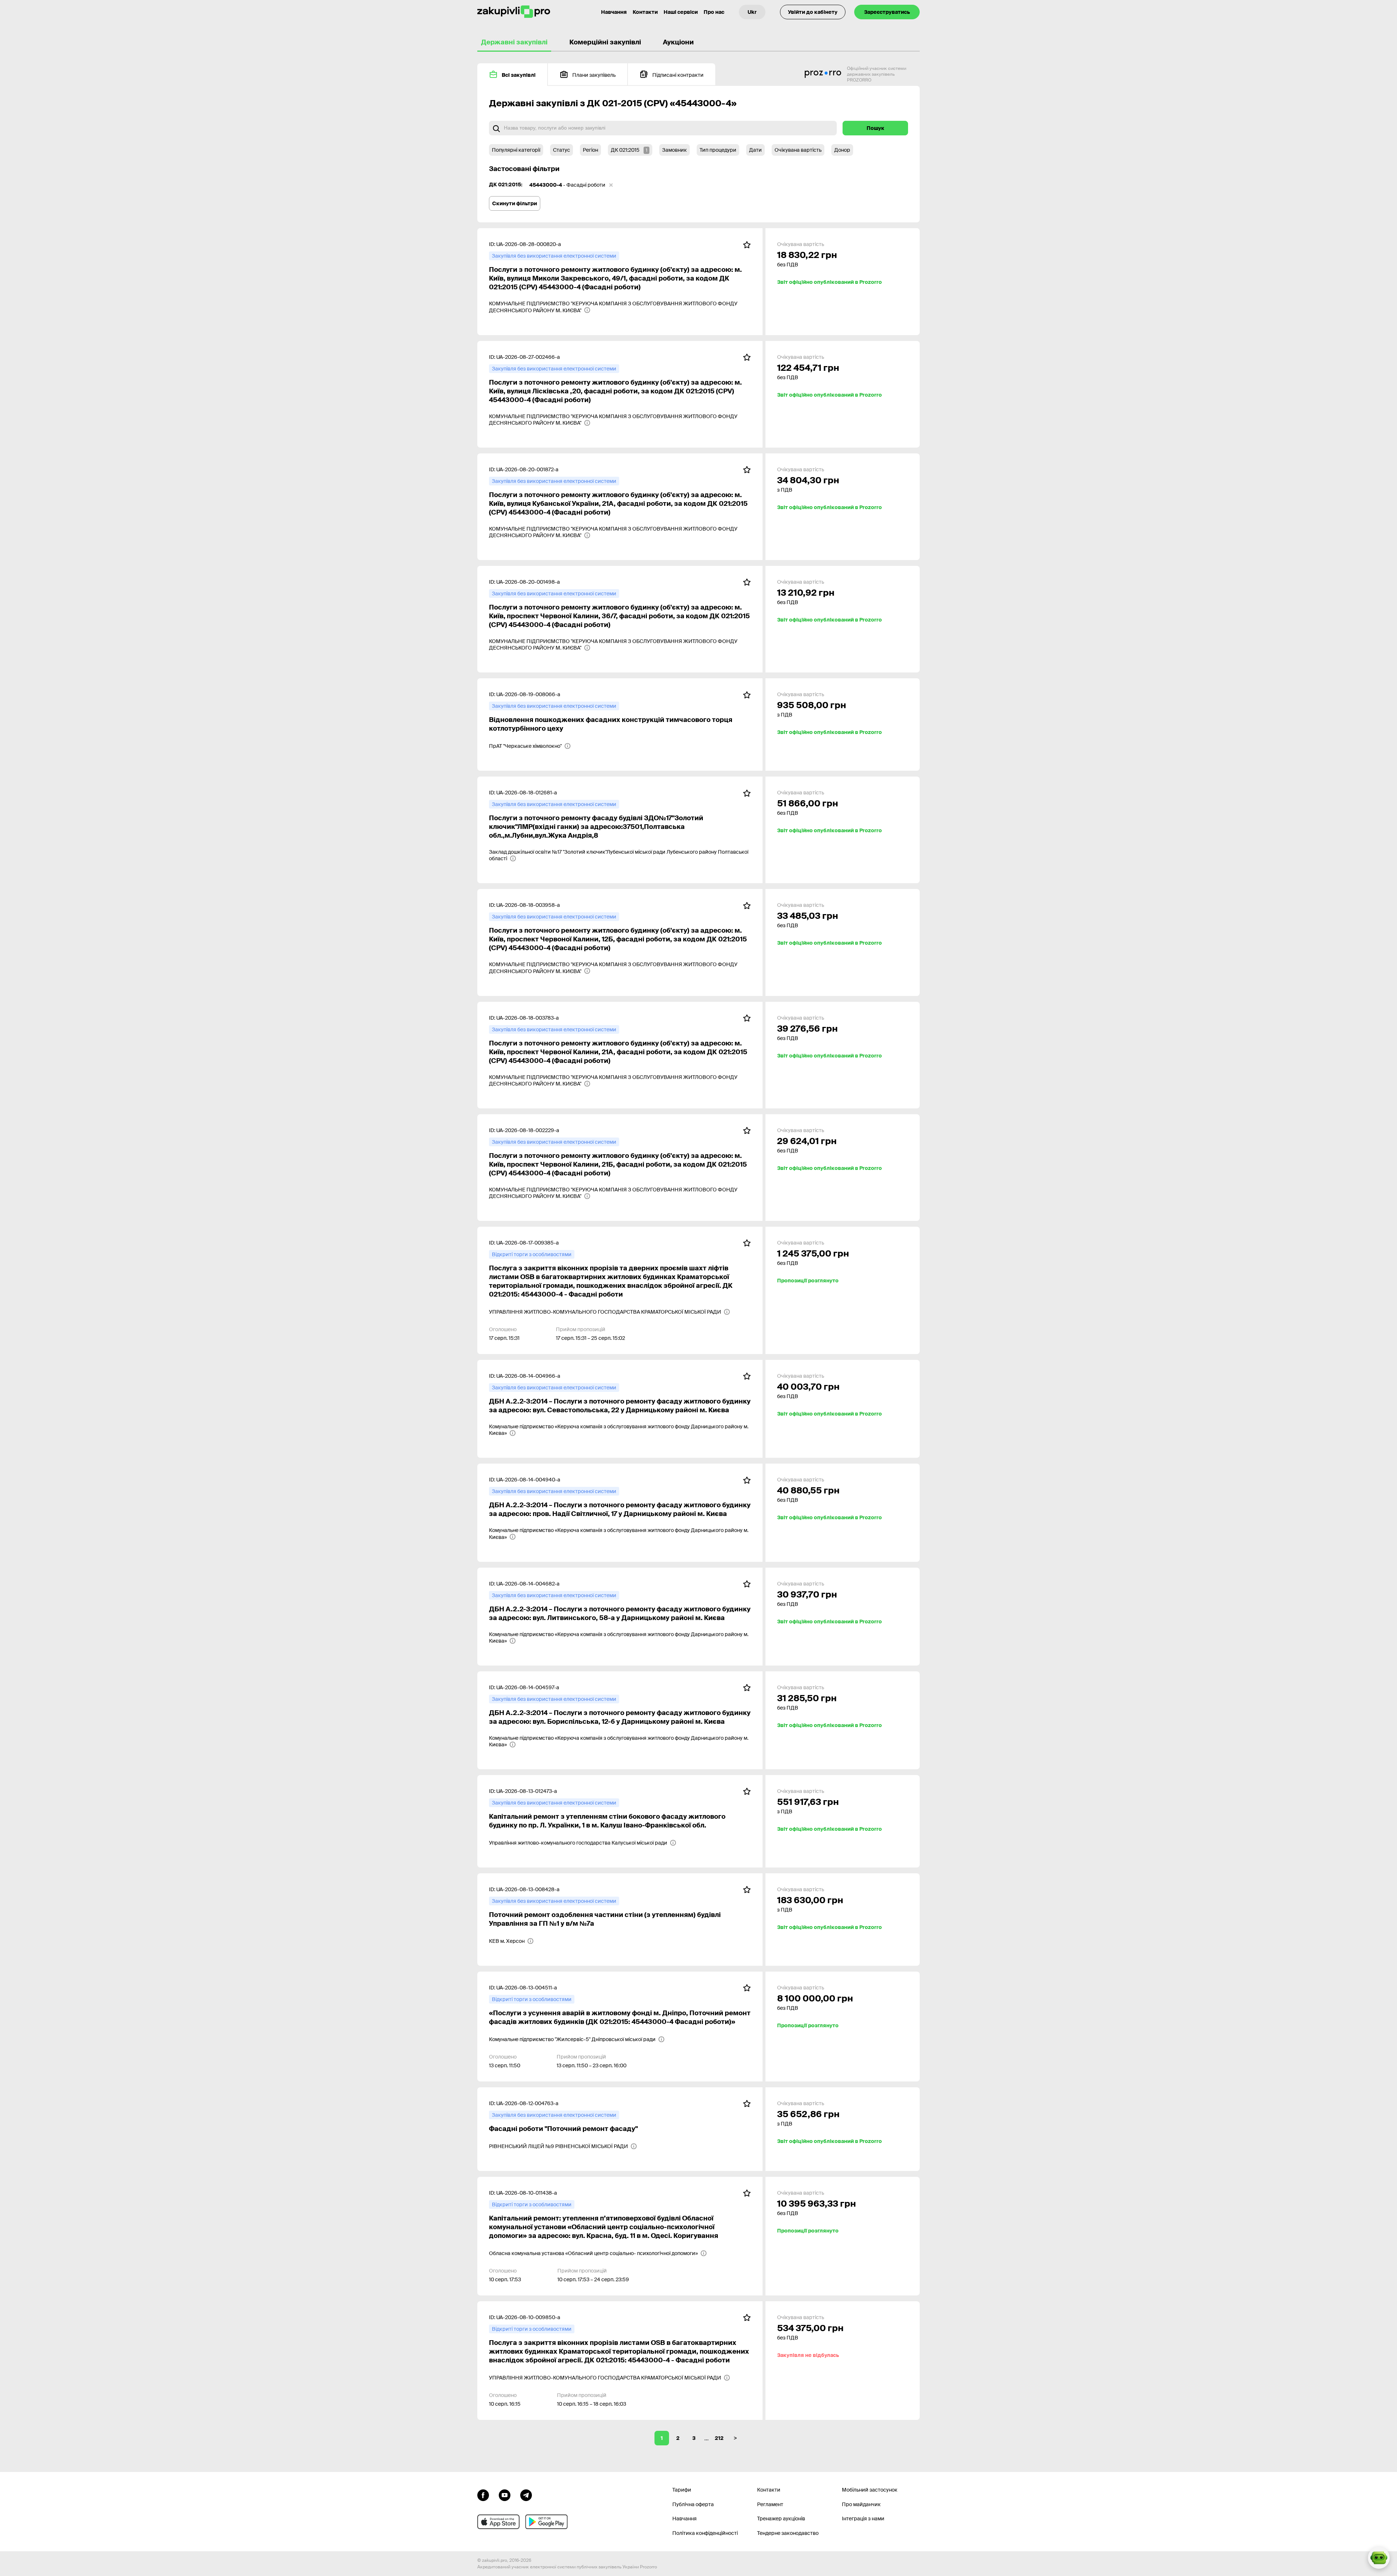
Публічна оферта (693, 2504)
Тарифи (682, 2490)
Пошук (875, 128)
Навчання (614, 12)
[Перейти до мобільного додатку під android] (546, 2522)
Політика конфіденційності (705, 2533)
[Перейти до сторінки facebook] (483, 2494)
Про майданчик (861, 2504)
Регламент (770, 2504)
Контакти (645, 12)
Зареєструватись (887, 12)
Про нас (714, 12)
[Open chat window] (1379, 2558)
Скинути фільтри (515, 203)
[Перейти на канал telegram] (526, 2494)
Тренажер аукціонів (781, 2519)
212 (719, 2438)
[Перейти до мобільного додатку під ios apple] (498, 2522)
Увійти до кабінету (813, 12)
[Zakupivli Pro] (514, 12)
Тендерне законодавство (788, 2533)
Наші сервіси (681, 12)
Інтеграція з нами (863, 2519)
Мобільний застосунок (870, 2490)
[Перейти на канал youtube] (505, 2494)
